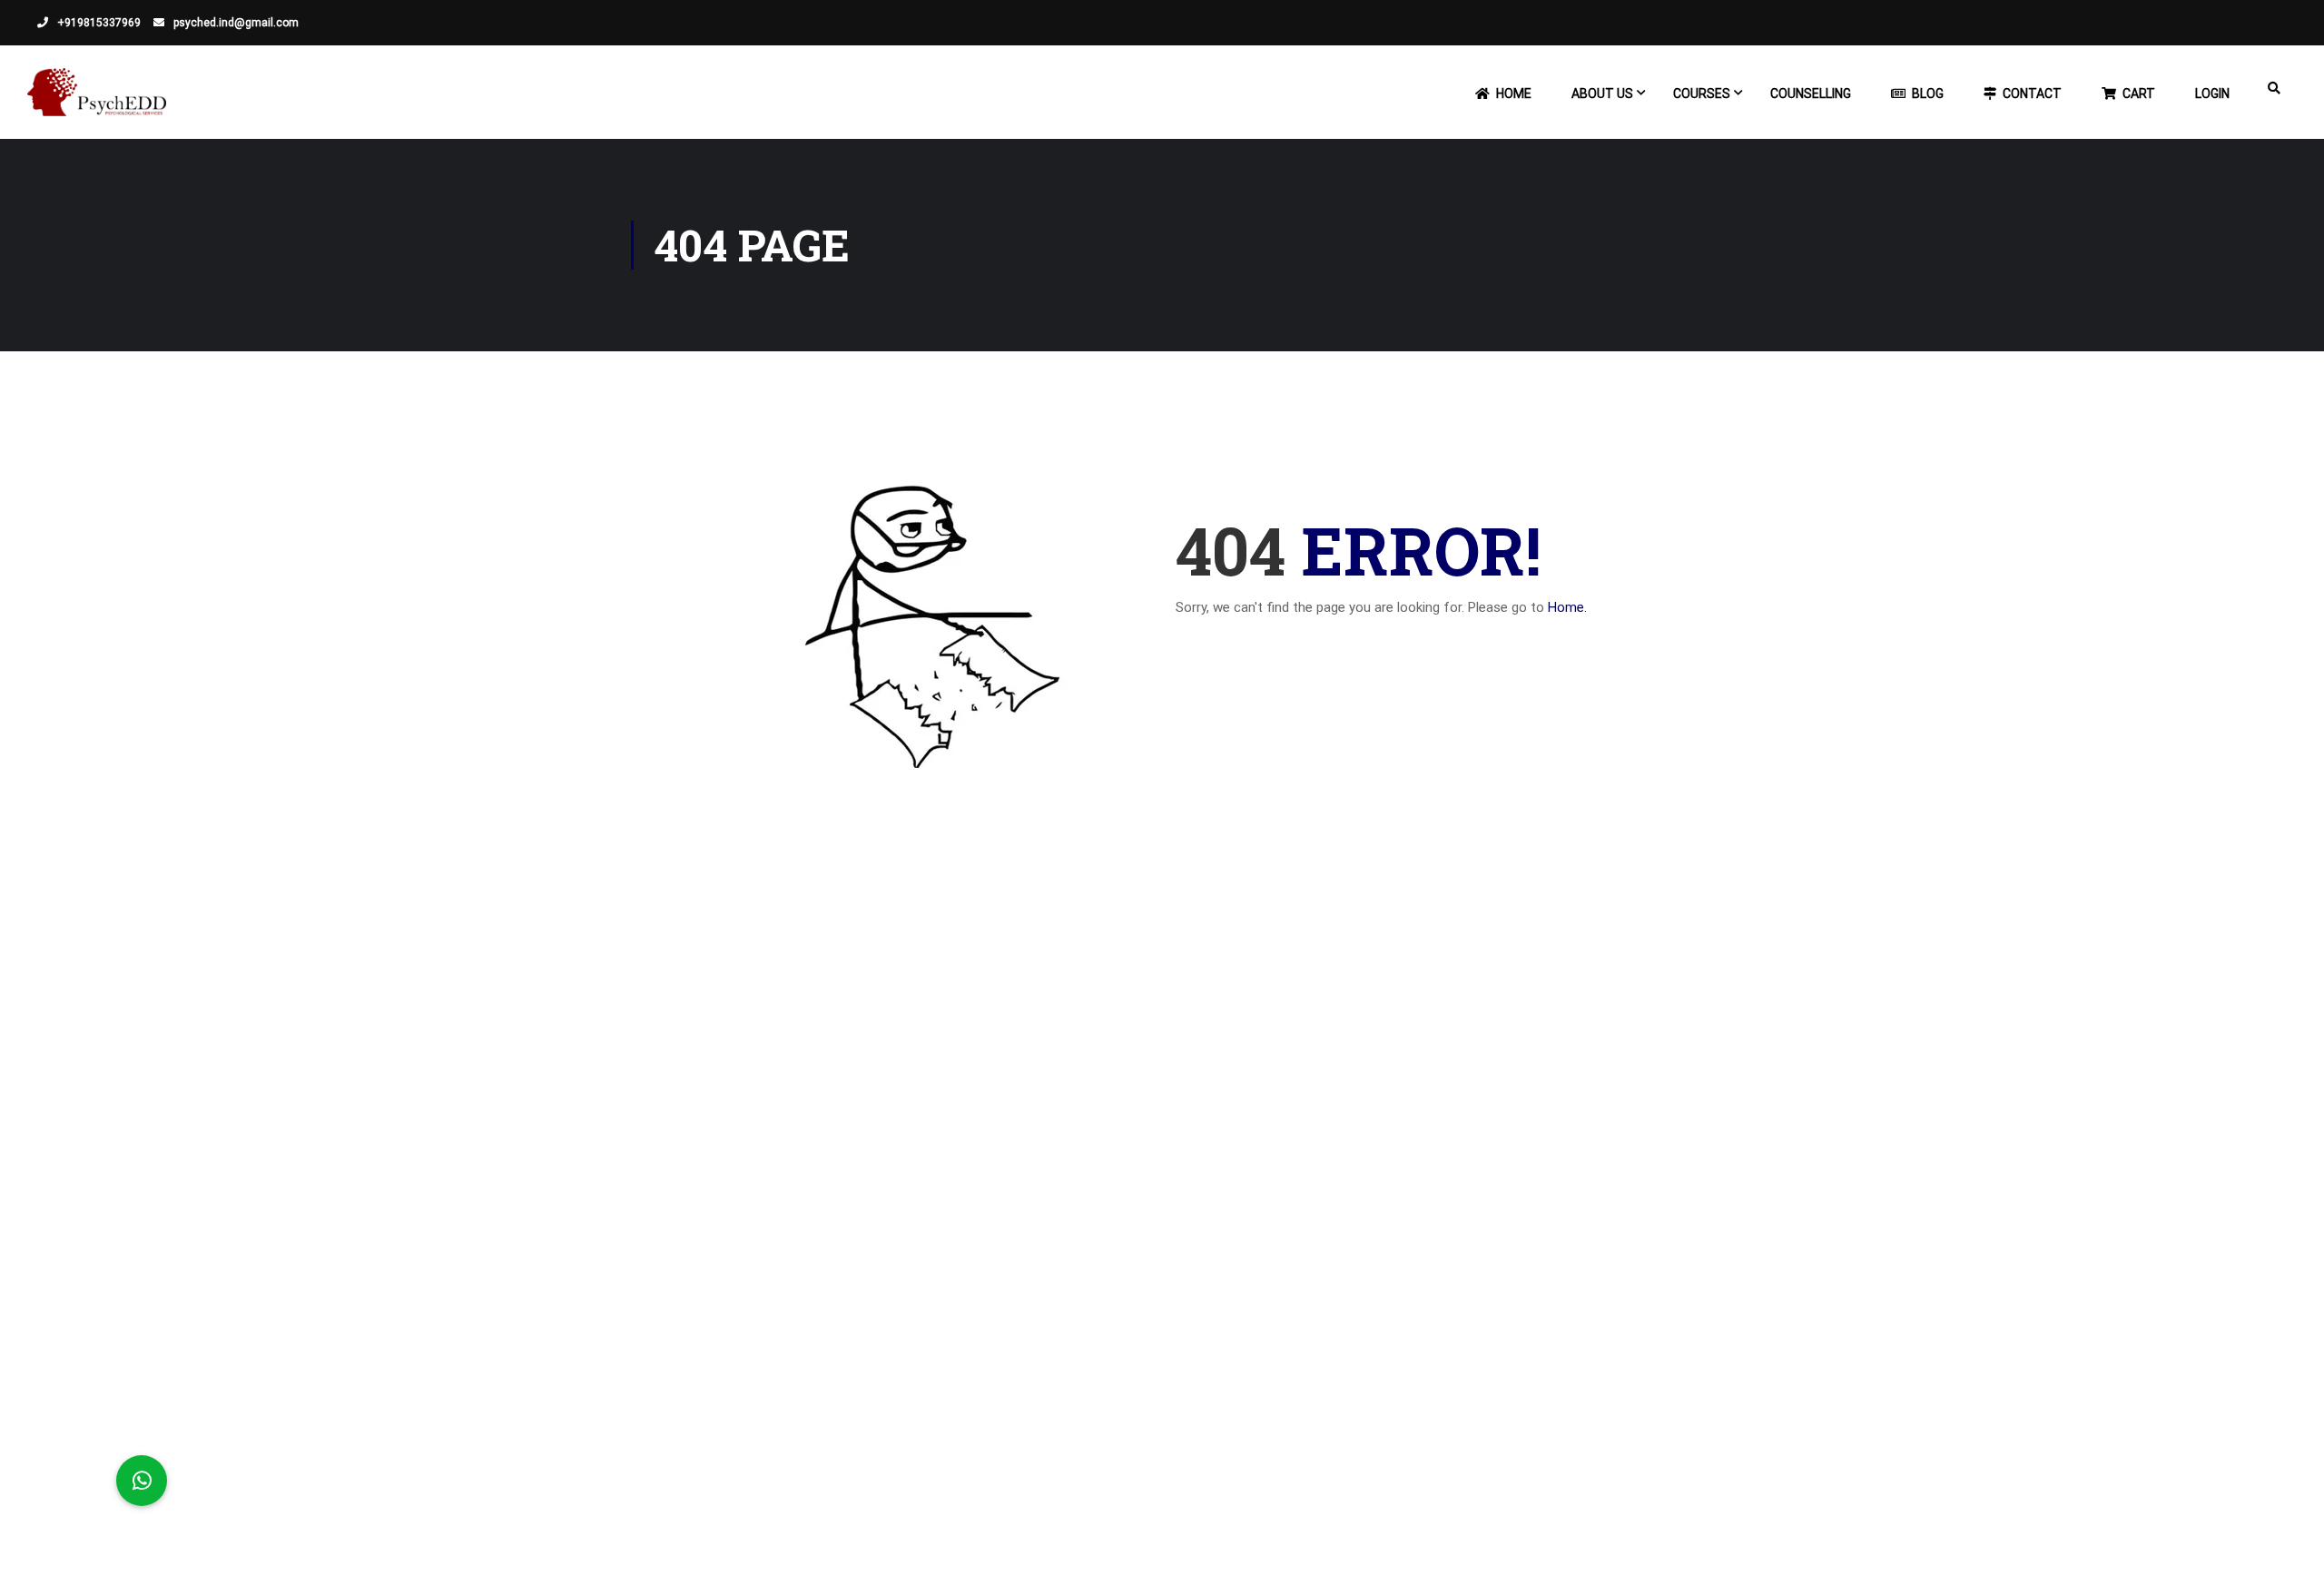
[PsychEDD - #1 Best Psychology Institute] (97, 101)
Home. (1567, 607)
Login (2212, 94)
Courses (1702, 94)
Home (1514, 94)
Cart (2139, 94)
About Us (1602, 94)
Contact (2032, 94)
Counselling (1811, 94)
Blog (1928, 94)
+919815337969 (98, 23)
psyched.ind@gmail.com (235, 23)
